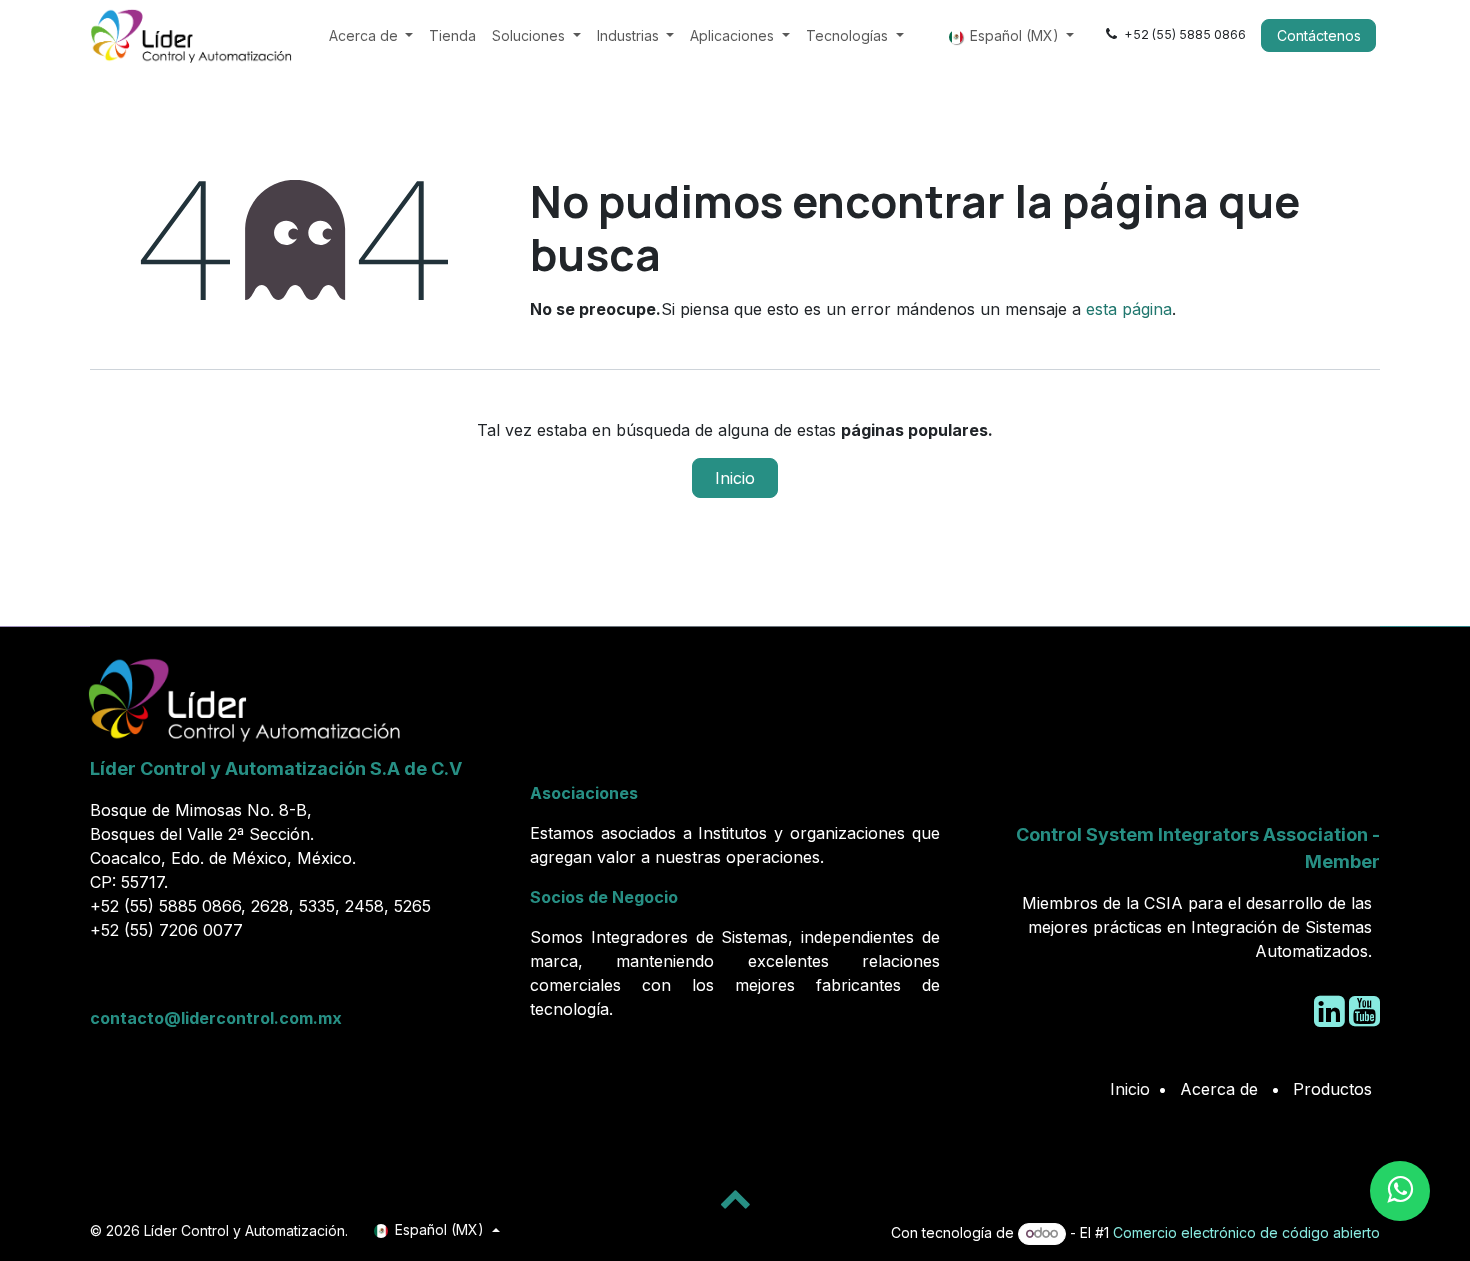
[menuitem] (371, 35)
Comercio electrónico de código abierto (1246, 1232)
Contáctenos (1319, 35)
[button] (735, 1198)
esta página (1129, 309)
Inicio (735, 478)
